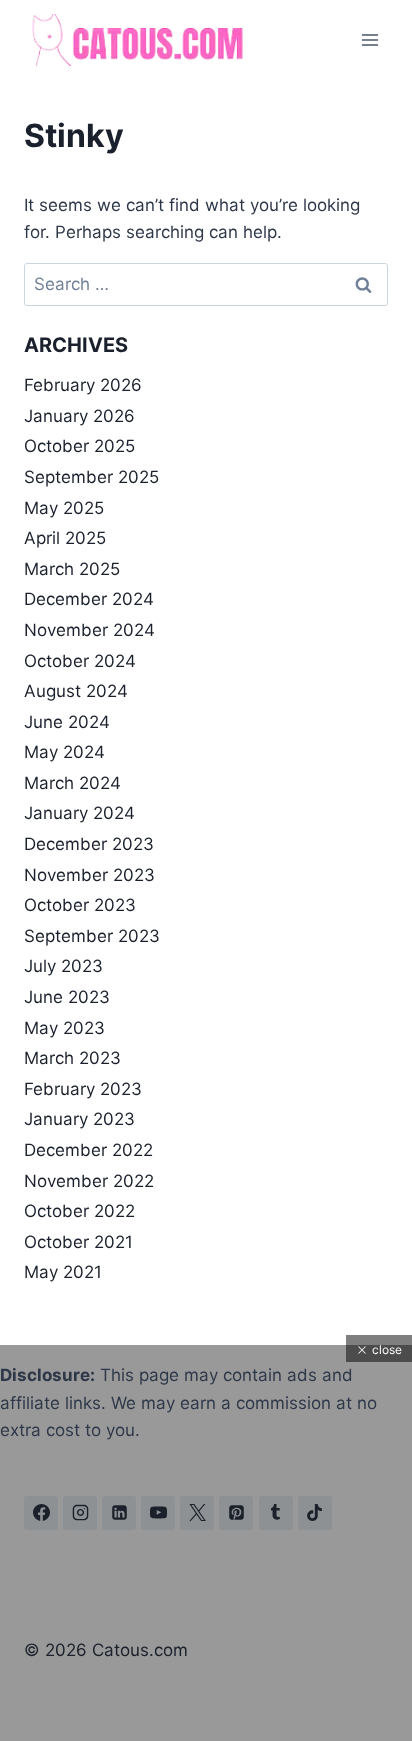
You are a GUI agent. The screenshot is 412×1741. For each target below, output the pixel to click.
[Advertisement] (206, 1601)
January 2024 (79, 813)
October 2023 (80, 905)
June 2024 (67, 722)
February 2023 (83, 1089)
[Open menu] (369, 39)
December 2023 (89, 844)
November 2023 (89, 875)
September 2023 (92, 936)
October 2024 (80, 661)
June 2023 (67, 997)
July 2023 (63, 966)
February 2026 (83, 385)
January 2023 (79, 1119)
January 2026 (79, 416)
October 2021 (78, 1242)
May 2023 (64, 1028)
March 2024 (72, 783)
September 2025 (91, 477)
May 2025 (64, 508)
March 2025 (72, 569)
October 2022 (79, 1211)
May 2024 (64, 752)
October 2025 (79, 446)
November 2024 (89, 630)
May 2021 (63, 1272)
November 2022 (89, 1181)
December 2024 (89, 599)
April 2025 (65, 538)
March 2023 (72, 1058)
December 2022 (88, 1150)
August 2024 (76, 691)
